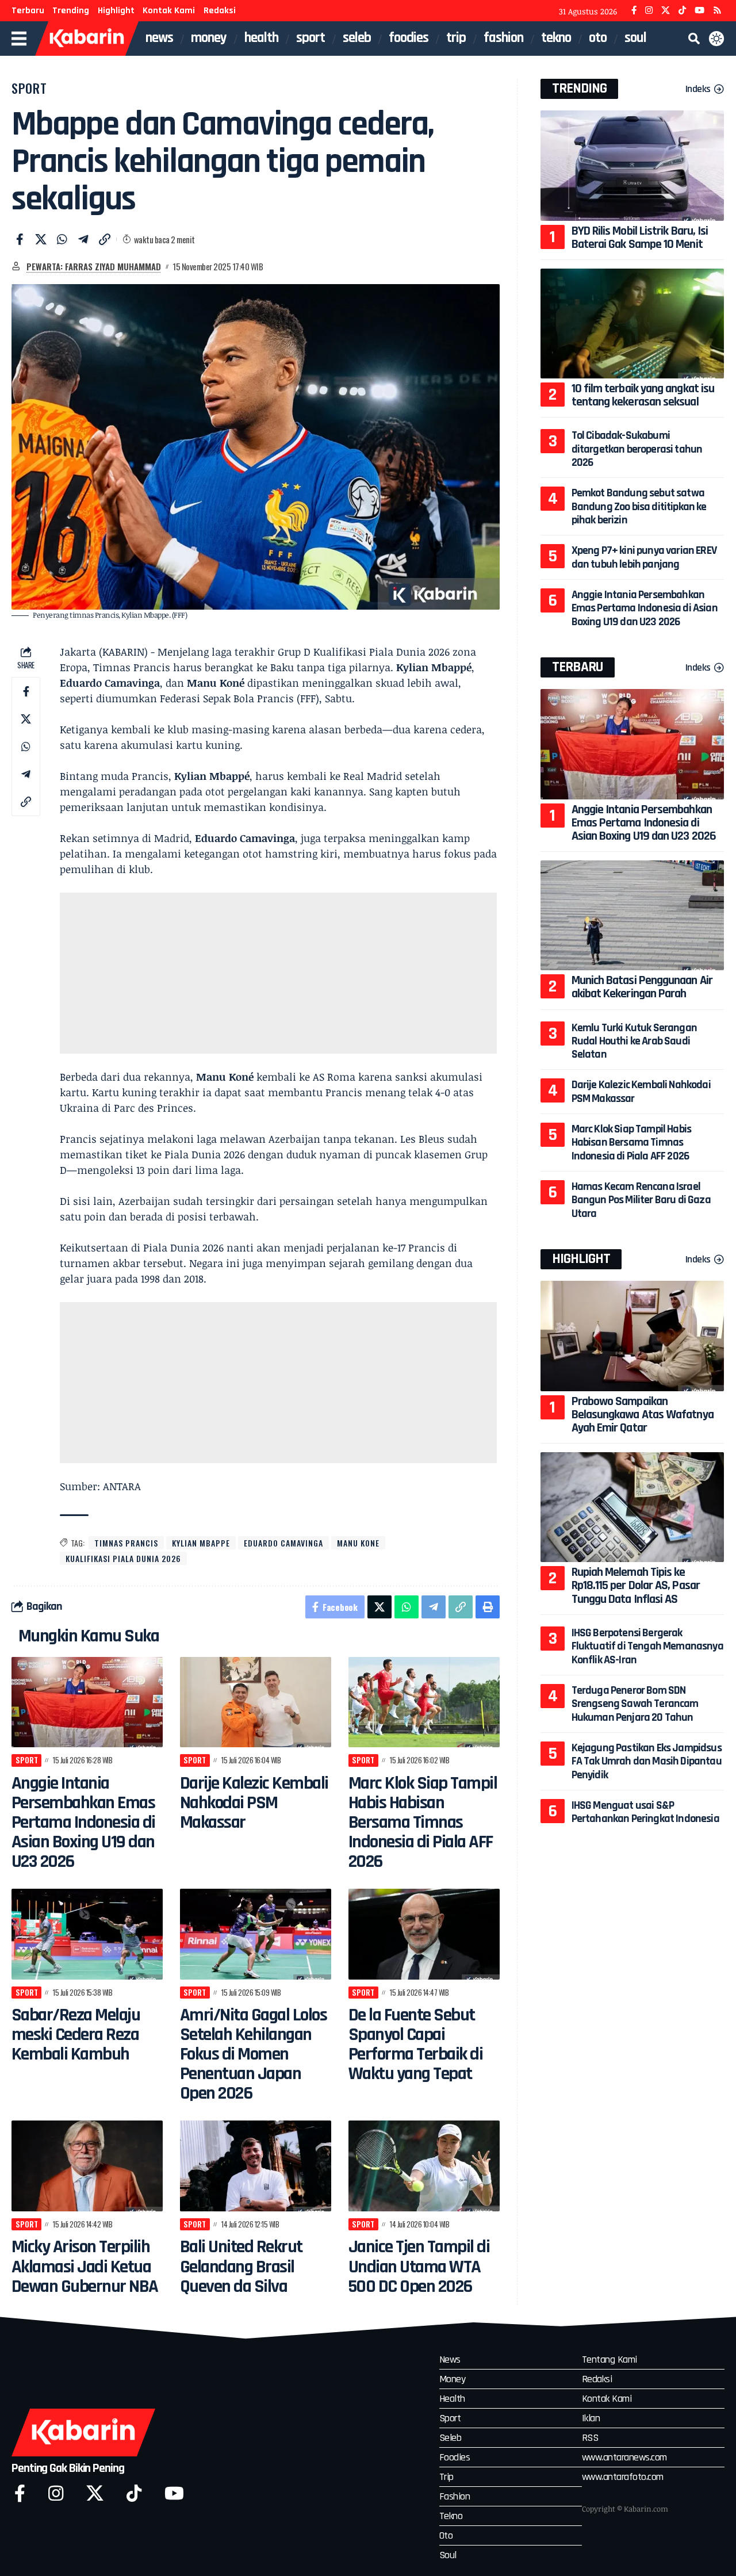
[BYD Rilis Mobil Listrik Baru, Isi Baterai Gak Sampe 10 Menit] (632, 165)
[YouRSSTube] (717, 11)
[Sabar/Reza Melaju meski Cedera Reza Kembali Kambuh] (87, 1934)
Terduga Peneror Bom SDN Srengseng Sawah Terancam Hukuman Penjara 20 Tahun (635, 1704)
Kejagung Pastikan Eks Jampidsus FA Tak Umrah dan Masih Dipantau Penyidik (647, 1761)
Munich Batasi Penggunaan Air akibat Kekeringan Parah (642, 987)
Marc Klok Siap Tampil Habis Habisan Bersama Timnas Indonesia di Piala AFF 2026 (423, 1822)
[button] (694, 39)
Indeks (698, 89)
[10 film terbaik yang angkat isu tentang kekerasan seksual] (632, 324)
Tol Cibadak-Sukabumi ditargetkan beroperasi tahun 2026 (637, 449)
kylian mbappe (201, 1543)
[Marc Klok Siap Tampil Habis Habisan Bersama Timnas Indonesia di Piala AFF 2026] (424, 1702)
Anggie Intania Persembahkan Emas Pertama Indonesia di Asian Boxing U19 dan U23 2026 (83, 1822)
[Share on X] (41, 239)
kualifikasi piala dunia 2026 (123, 1558)
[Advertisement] (278, 973)
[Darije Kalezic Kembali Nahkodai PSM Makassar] (256, 1702)
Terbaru (28, 11)
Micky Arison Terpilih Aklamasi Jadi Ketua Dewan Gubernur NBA (85, 2266)
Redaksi (220, 11)
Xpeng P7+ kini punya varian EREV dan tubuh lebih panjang (644, 557)
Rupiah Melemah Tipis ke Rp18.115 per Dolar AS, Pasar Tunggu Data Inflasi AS (636, 1586)
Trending (71, 11)
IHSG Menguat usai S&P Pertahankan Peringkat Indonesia (645, 1812)
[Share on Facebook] (20, 239)
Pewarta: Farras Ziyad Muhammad (94, 266)
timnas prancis (126, 1543)
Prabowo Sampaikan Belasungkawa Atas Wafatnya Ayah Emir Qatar (643, 1415)
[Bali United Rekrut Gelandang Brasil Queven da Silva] (256, 2166)
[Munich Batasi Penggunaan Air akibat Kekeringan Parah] (632, 915)
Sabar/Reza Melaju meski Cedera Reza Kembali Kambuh (76, 2035)
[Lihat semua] (16, 266)
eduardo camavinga (283, 1543)
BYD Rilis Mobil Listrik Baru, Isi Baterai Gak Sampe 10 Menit (640, 238)
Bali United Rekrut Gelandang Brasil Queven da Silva (241, 2266)
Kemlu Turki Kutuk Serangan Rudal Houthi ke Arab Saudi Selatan (634, 1041)
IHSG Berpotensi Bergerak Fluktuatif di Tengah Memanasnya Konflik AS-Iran (647, 1646)
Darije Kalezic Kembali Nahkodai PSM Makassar (254, 1803)
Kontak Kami (169, 11)
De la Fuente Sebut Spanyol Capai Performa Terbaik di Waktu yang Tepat (416, 2044)
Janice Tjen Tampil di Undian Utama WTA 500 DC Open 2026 (419, 2266)
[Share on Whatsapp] (62, 239)
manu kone (358, 1543)
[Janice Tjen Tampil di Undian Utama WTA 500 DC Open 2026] (424, 2166)
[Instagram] (649, 11)
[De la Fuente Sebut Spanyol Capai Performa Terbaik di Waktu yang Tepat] (424, 1934)
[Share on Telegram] (83, 239)
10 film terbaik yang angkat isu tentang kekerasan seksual (643, 395)
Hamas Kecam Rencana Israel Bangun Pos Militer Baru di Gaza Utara (641, 1200)
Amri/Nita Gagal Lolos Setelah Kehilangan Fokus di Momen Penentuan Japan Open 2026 (254, 2054)
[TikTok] (682, 11)
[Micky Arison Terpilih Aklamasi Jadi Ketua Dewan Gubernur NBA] (87, 2166)
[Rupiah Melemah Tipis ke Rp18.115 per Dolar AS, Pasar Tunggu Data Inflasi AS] (632, 1507)
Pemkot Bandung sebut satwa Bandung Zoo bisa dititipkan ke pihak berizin (639, 506)
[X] (666, 11)
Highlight (116, 11)
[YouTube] (699, 11)
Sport (29, 88)
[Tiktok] (134, 2493)
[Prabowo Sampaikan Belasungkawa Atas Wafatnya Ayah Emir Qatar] (632, 1336)
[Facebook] (634, 11)
